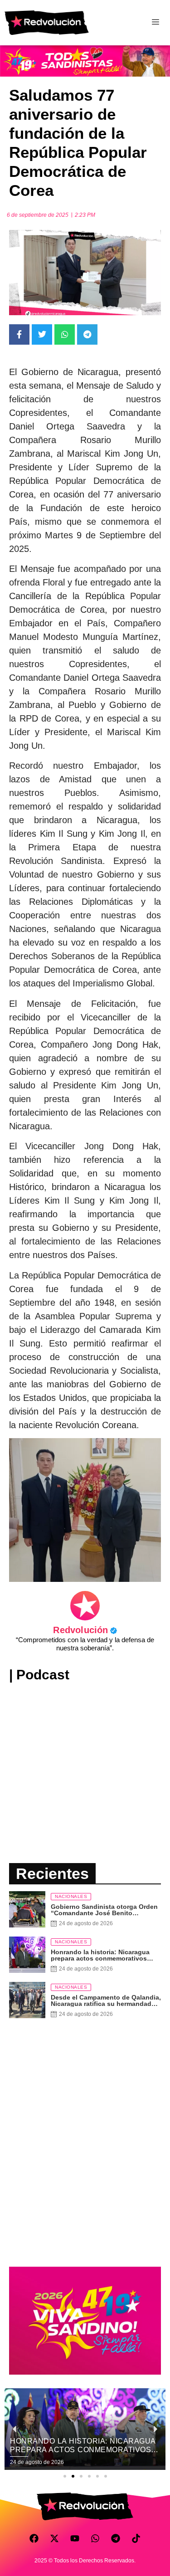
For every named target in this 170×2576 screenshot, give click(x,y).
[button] (65, 2476)
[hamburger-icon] (155, 23)
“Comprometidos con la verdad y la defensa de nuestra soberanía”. (85, 1644)
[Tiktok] (136, 2538)
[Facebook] (34, 2538)
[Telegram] (116, 2538)
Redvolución (85, 1630)
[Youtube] (75, 2538)
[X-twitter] (54, 2538)
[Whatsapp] (95, 2538)
